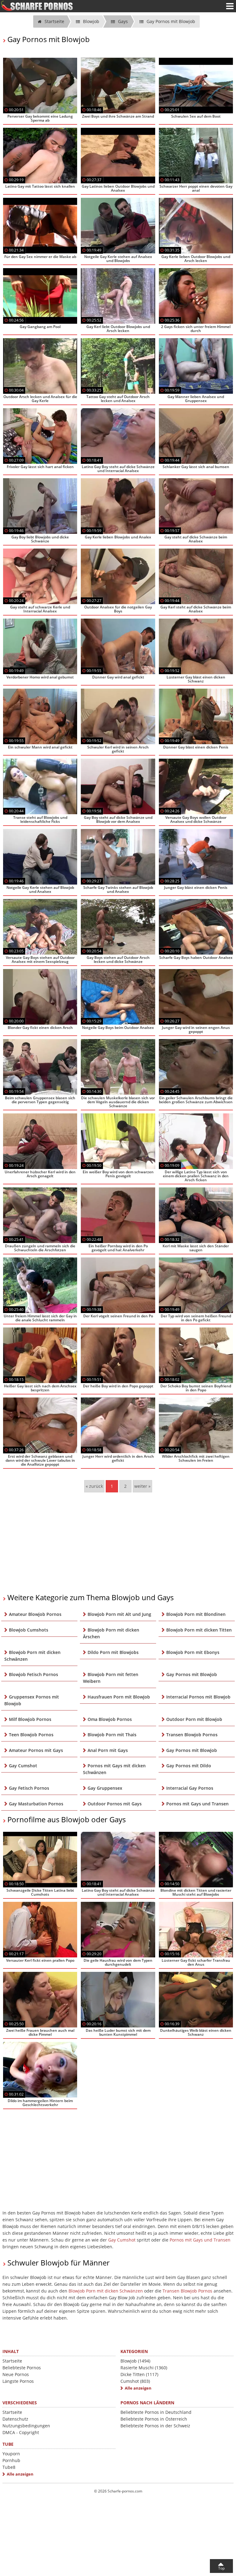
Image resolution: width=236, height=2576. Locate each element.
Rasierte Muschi (144, 2368)
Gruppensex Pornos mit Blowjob (32, 1700)
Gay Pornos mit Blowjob (192, 1674)
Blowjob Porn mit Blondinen (196, 1614)
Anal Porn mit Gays (108, 1750)
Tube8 (9, 2467)
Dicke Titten (139, 2374)
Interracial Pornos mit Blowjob (198, 1697)
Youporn (11, 2454)
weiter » (142, 1486)
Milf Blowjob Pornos (30, 1719)
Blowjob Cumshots (29, 1630)
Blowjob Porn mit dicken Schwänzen (32, 1656)
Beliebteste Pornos (22, 2368)
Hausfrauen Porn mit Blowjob (119, 1697)
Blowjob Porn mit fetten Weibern (111, 1678)
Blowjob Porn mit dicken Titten (199, 1630)
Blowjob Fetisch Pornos (33, 1674)
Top (221, 2568)
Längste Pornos (18, 2381)
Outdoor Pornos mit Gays (115, 1804)
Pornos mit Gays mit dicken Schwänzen (114, 1769)
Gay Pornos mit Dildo (189, 1766)
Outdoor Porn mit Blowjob (194, 1719)
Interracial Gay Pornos (190, 1788)
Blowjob (135, 2361)
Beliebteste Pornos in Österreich (154, 2419)
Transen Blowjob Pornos (192, 1735)
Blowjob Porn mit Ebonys (193, 1652)
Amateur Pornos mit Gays (36, 1750)
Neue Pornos (16, 2374)
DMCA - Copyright (21, 2432)
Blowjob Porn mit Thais (112, 1735)
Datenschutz (15, 2419)
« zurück (94, 1486)
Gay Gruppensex (105, 1788)
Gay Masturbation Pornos (36, 1804)
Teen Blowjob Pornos (31, 1735)
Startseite (12, 2361)
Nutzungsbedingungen (26, 2426)
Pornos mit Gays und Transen (197, 1804)
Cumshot (135, 2381)
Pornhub (11, 2460)
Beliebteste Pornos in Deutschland (156, 2412)
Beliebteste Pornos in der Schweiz (155, 2426)
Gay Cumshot (23, 1766)
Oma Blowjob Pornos (110, 1719)
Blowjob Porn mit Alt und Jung (119, 1614)
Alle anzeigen (138, 2388)
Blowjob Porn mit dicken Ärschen (111, 1633)
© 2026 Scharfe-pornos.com (118, 2491)
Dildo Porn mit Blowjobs (113, 1652)
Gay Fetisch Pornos (29, 1788)
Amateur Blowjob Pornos (35, 1614)
